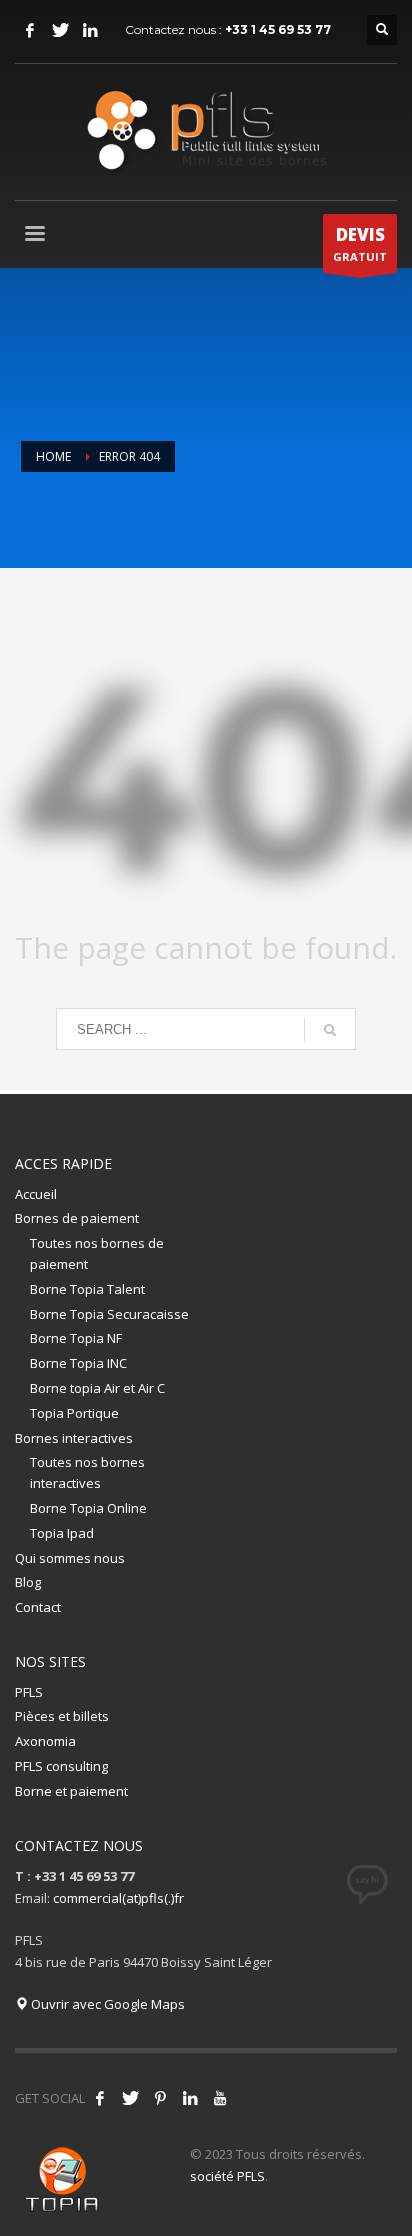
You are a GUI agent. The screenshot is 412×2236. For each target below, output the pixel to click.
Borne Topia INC (78, 1363)
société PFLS (227, 2176)
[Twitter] (60, 30)
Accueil (36, 1194)
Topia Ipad (62, 1533)
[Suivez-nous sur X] (130, 2098)
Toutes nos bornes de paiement (97, 1253)
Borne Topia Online (88, 1508)
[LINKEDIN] (90, 30)
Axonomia (45, 1741)
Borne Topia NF (76, 1338)
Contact (38, 1607)
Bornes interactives (74, 1438)
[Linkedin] (190, 2098)
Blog (28, 1582)
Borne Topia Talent (87, 1289)
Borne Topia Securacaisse (109, 1314)
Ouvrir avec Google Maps (106, 2004)
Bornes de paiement (77, 1218)
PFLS (29, 1692)
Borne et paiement (71, 1791)
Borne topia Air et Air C (97, 1388)
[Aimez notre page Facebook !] (100, 2098)
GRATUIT (360, 243)
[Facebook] (30, 30)
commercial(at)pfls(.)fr (118, 1898)
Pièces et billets (62, 1716)
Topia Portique (74, 1413)
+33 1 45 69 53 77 (278, 29)
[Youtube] (220, 2098)
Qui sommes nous (70, 1558)
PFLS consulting (61, 1766)
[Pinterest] (160, 2098)
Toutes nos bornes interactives (87, 1472)
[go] (330, 1030)
